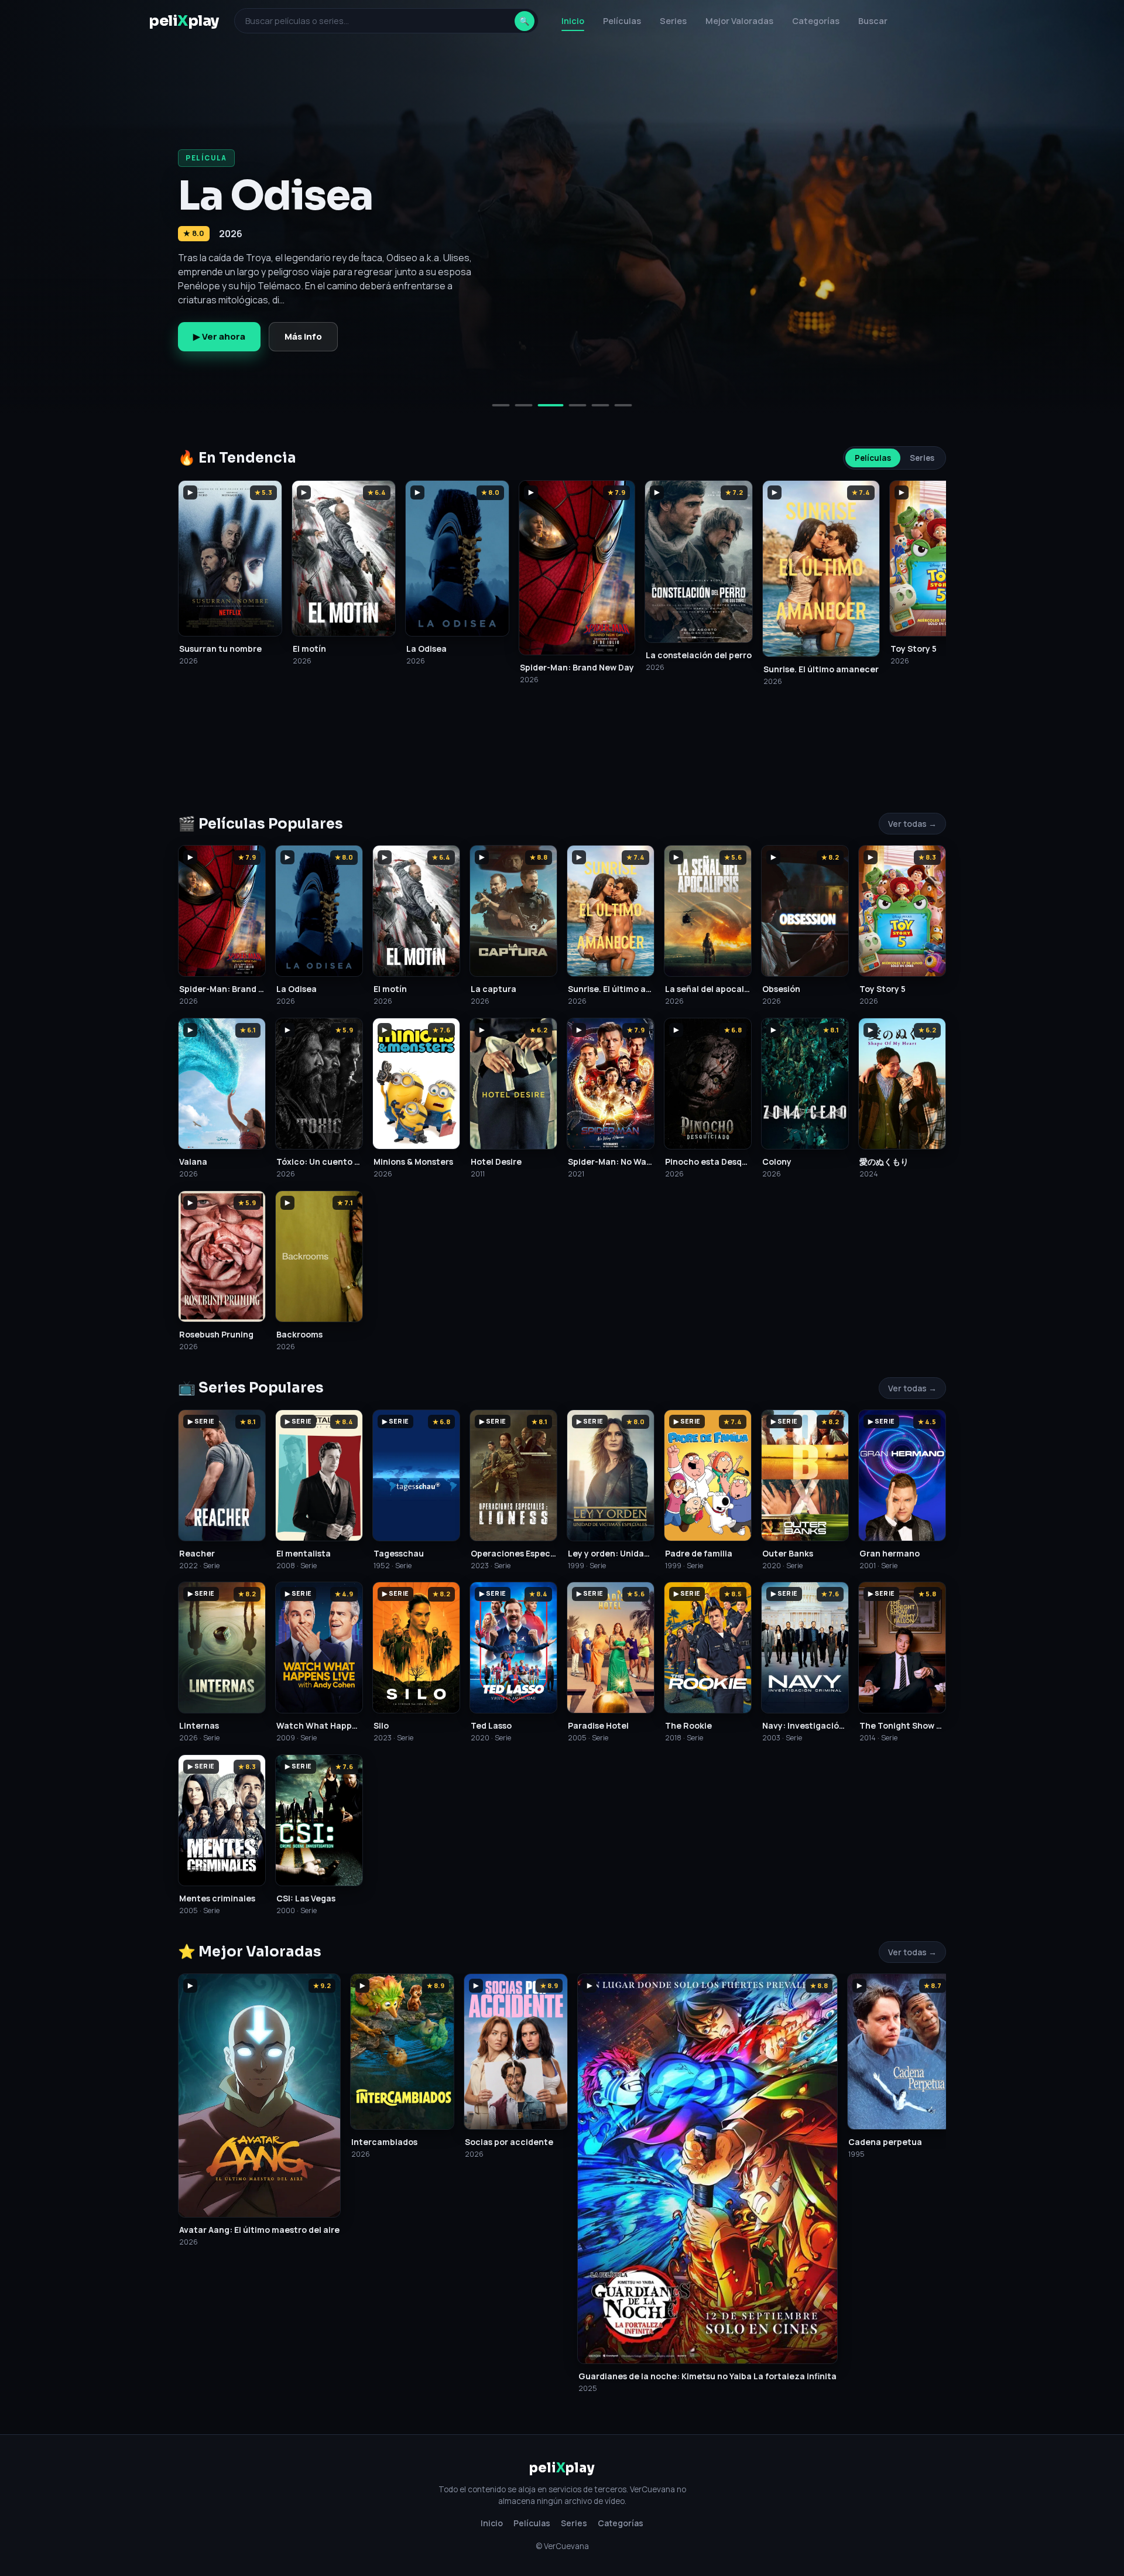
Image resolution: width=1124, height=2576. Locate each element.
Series (673, 21)
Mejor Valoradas (739, 21)
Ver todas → (912, 824)
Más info (303, 336)
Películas (622, 21)
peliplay (184, 21)
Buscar (873, 21)
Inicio (573, 21)
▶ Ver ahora (219, 336)
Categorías (816, 21)
